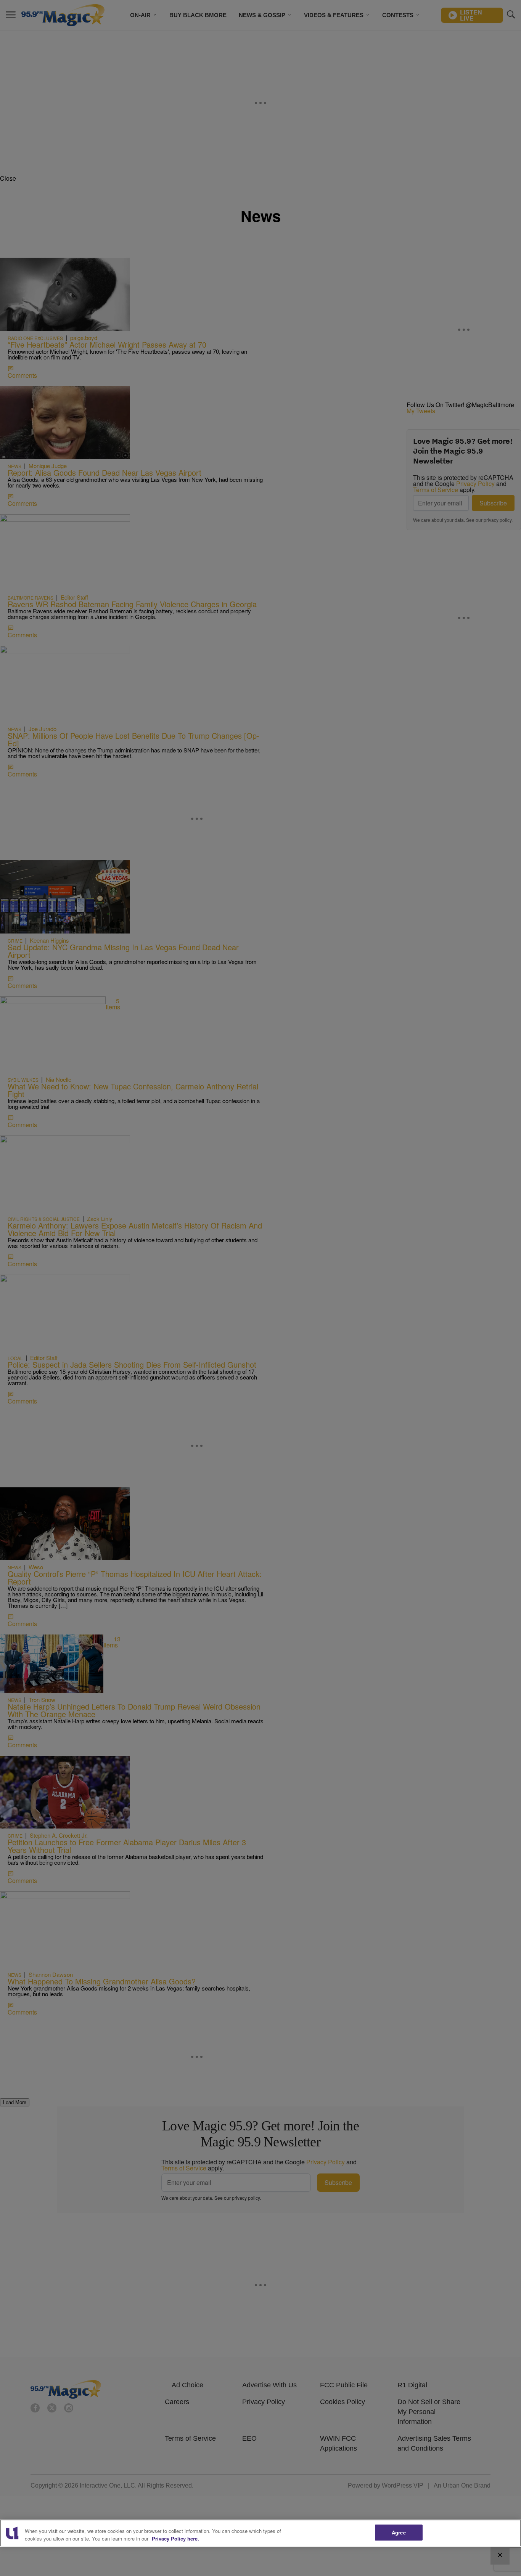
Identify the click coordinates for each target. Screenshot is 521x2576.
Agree (399, 2532)
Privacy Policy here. (175, 2538)
